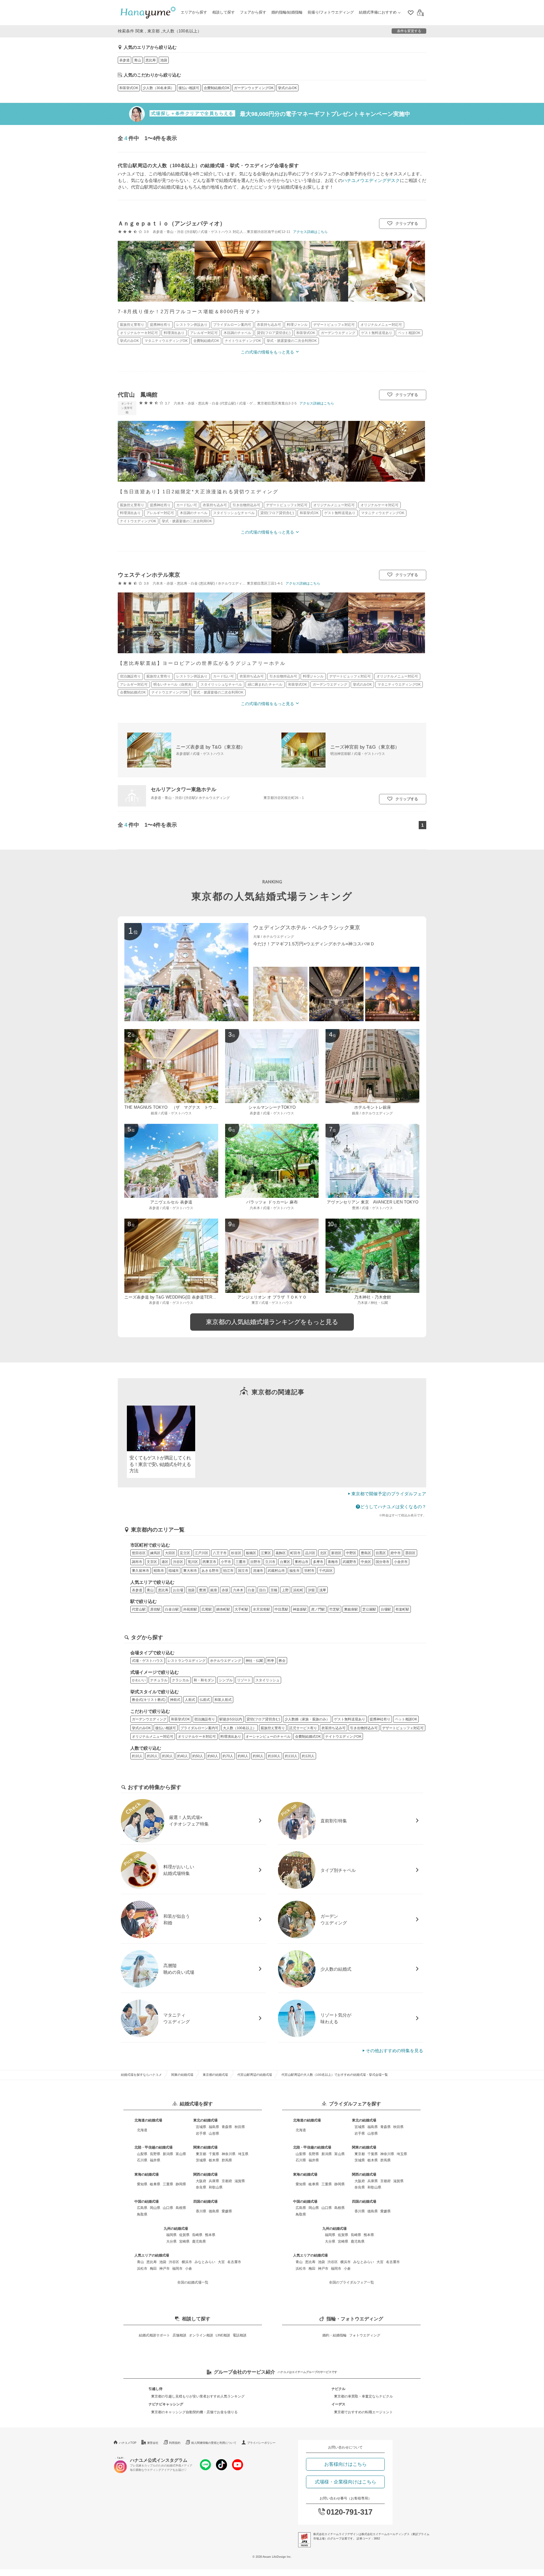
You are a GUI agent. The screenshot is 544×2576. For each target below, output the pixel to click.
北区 (323, 1553)
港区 (165, 1562)
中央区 (366, 1562)
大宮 (221, 2262)
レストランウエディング (187, 1661)
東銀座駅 (351, 1609)
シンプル (226, 1680)
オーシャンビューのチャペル (268, 1736)
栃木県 (214, 2160)
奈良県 (201, 2187)
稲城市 (174, 1571)
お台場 (178, 1590)
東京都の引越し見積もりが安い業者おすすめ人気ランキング (198, 2396)
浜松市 (142, 2268)
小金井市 (401, 1562)
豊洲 (202, 1590)
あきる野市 (210, 1571)
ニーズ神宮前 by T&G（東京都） (365, 747)
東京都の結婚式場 (215, 2075)
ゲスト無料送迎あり (350, 1719)
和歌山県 (216, 2187)
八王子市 (220, 1553)
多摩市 (318, 1562)
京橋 (274, 1590)
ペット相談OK (406, 1719)
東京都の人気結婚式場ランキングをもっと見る (272, 1322)
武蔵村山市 (276, 1571)
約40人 (183, 1756)
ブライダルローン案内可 (199, 1728)
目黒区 (381, 1553)
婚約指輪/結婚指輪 (287, 12)
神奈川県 (229, 2154)
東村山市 (302, 1562)
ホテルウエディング (226, 1661)
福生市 (295, 1571)
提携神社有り (380, 1719)
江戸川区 (201, 1553)
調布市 (137, 1562)
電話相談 (240, 2335)
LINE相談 (223, 2335)
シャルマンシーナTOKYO (272, 1107)
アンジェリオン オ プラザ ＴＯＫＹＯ (272, 1297)
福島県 (214, 2127)
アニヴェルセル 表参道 (171, 1202)
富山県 (181, 2154)
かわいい (139, 1680)
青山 (138, 60)
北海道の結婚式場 (148, 2120)
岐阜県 (155, 2184)
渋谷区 (178, 1562)
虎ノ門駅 (318, 1609)
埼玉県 (243, 2154)
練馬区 (155, 1553)
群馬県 (227, 2160)
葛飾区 (281, 1553)
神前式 (175, 1700)
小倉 (189, 2268)
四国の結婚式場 (205, 2201)
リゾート (244, 1680)
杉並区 (236, 1553)
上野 (285, 1590)
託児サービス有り (303, 1728)
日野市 (255, 1562)
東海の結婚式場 (147, 2174)
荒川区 (193, 1562)
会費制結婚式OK (217, 88)
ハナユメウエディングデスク (371, 180)
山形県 (214, 2133)
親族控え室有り (273, 1728)
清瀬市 (258, 1571)
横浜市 (187, 2262)
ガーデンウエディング (149, 1719)
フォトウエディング (365, 2335)
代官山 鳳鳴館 (138, 395)
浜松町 (298, 1590)
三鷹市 (241, 1562)
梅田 (153, 2268)
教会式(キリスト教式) (149, 1700)
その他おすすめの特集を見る (394, 2051)
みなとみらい (205, 2262)
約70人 (228, 1756)
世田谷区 (139, 1553)
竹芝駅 (334, 1609)
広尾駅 (207, 1609)
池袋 (164, 60)
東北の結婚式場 (205, 2120)
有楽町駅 (402, 1609)
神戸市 (164, 2268)
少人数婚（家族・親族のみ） (307, 1719)
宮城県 (201, 2127)
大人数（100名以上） (240, 1728)
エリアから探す (194, 12)
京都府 (227, 2181)
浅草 (323, 1590)
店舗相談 (179, 2335)
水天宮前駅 (261, 1609)
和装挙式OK (129, 88)
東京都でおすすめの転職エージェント (363, 2412)
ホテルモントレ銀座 (373, 1107)
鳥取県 (142, 2214)
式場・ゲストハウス (147, 1661)
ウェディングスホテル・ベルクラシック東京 (307, 928)
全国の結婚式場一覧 (193, 2282)
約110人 (291, 1756)
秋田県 (240, 2127)
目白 (263, 1590)
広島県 (142, 2208)
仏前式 (205, 1700)
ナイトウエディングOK (343, 1736)
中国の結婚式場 (147, 2201)
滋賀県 (240, 2181)
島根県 (181, 2208)
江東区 (266, 1553)
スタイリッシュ (267, 1680)
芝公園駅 (369, 1609)
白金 (251, 1590)
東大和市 (190, 1571)
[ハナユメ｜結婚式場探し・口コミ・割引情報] (148, 13)
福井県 (155, 2160)
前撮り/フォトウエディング (331, 12)
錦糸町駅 (223, 1609)
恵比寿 (151, 60)
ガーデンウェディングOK (254, 88)
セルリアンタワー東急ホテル (184, 789)
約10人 (137, 1756)
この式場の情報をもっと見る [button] (267, 352)
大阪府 (201, 2181)
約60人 (213, 1756)
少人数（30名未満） (158, 88)
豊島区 (366, 1553)
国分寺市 (382, 1562)
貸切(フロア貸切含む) (263, 1719)
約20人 (152, 1756)
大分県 (171, 2241)
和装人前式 (223, 1700)
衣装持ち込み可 (334, 1728)
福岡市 (177, 2268)
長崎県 (197, 2235)
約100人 (274, 1756)
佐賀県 (184, 2235)
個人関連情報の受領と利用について (214, 2443)
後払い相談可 (189, 88)
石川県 (142, 2160)
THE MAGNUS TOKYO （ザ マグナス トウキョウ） (177, 1107)
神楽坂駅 (300, 1609)
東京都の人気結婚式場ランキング (272, 896)
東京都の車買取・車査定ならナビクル (363, 2396)
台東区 (285, 1562)
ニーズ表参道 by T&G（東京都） (211, 747)
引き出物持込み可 (364, 1728)
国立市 (243, 1571)
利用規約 (175, 2443)
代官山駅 (139, 1609)
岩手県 (201, 2133)
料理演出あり (231, 1736)
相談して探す (224, 12)
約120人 (308, 1756)
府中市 (396, 1553)
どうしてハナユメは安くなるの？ (393, 1507)
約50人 (198, 1756)
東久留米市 (141, 1571)
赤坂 (225, 1590)
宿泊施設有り (205, 1719)
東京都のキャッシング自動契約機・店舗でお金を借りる (194, 2412)
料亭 (271, 1661)
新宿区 (336, 1553)
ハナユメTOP (128, 2443)
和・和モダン (204, 1680)
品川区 (310, 1553)
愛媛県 (227, 2211)
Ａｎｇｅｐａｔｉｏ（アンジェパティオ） (172, 224)
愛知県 (142, 2184)
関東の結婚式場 (182, 2075)
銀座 (214, 1590)
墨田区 (410, 1553)
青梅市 (333, 1562)
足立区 (185, 1553)
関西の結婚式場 (205, 2174)
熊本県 (210, 2235)
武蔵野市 (349, 1562)
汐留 (311, 1590)
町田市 (295, 1553)
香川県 (201, 2211)
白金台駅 (172, 1609)
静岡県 (181, 2184)
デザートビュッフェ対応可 (403, 1728)
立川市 (270, 1562)
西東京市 (209, 1562)
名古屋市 (234, 2262)
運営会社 (153, 2443)
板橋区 (251, 1553)
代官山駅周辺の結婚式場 (255, 2075)
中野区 (351, 1553)
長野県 (155, 2154)
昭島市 (159, 1571)
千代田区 (326, 1571)
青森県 (227, 2127)
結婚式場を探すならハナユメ (141, 2075)
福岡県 (171, 2235)
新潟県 (168, 2154)
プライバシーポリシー (261, 2443)
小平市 (226, 1562)
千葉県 (214, 2154)
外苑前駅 (190, 1609)
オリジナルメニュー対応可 (153, 1736)
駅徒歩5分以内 (231, 1719)
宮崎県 (184, 2241)
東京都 (201, 2154)
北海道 (142, 2130)
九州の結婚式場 (176, 2228)
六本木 (238, 1590)
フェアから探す (253, 12)
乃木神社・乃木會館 (373, 1297)
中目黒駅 (281, 1609)
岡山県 (155, 2208)
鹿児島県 (199, 2241)
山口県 (168, 2208)
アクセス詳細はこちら (310, 232)
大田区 (170, 1553)
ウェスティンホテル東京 (149, 575)
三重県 (168, 2184)
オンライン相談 (201, 2335)
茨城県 (201, 2160)
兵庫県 (214, 2181)
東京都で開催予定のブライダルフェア (389, 1494)
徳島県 (214, 2211)
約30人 (167, 1756)
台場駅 (386, 1609)
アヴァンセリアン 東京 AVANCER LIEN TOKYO (373, 1202)
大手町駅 (241, 1609)
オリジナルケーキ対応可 (197, 1736)
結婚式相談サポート (154, 2335)
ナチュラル (159, 1680)
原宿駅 (155, 1609)
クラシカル (181, 1680)
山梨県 (142, 2154)
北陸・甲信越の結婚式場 (153, 2147)
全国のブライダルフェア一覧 (351, 2282)
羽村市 (309, 1571)
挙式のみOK (287, 88)
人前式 (190, 1700)
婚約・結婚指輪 (334, 2335)
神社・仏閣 (254, 1661)
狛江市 (228, 1571)
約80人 (243, 1756)
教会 (282, 1661)
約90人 (258, 1756)
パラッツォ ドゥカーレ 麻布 (272, 1202)
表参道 (125, 60)
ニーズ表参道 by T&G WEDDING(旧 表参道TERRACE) (175, 1297)
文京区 (152, 1562)
